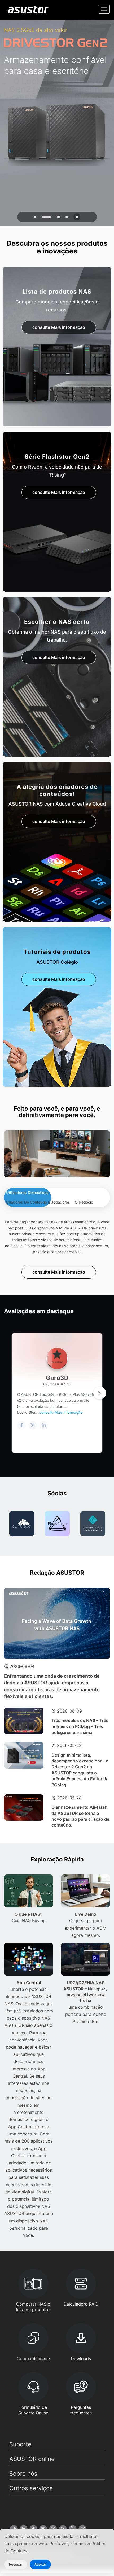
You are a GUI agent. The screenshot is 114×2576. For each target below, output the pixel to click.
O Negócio (84, 1202)
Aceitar (40, 2564)
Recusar (16, 2564)
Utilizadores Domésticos (27, 1193)
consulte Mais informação (59, 327)
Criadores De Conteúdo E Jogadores (38, 1202)
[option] (22, 1524)
